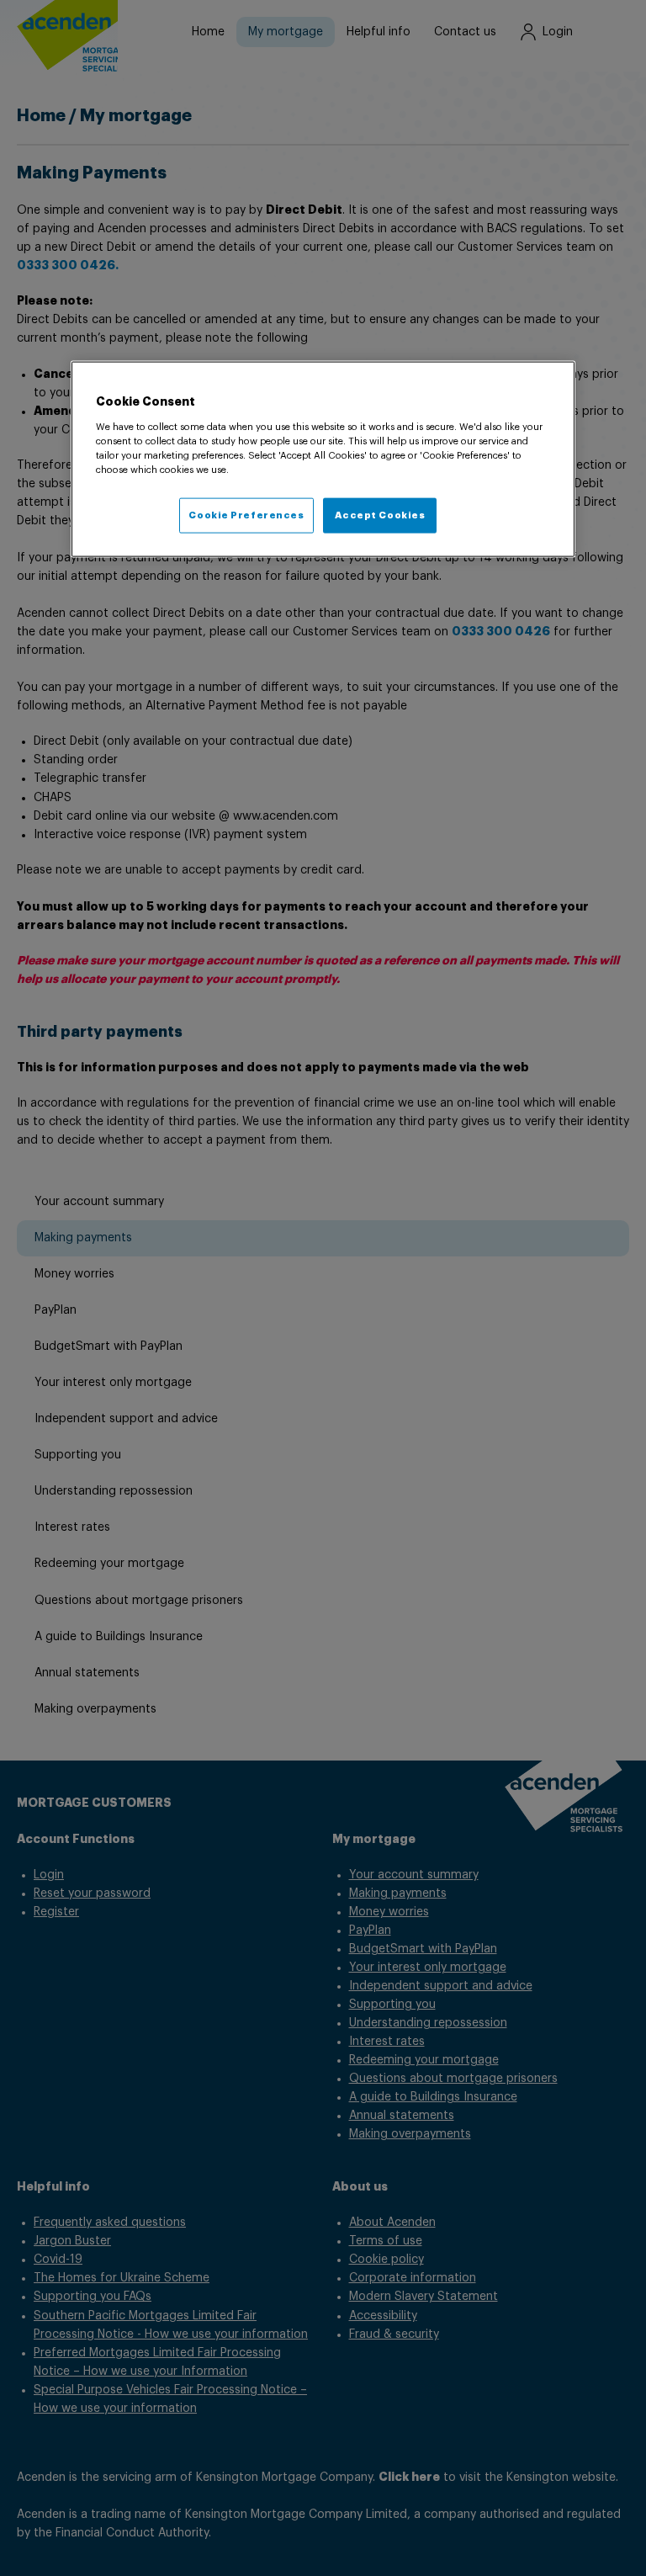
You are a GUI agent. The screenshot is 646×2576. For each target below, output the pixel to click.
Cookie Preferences (246, 515)
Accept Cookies (380, 515)
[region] (323, 459)
